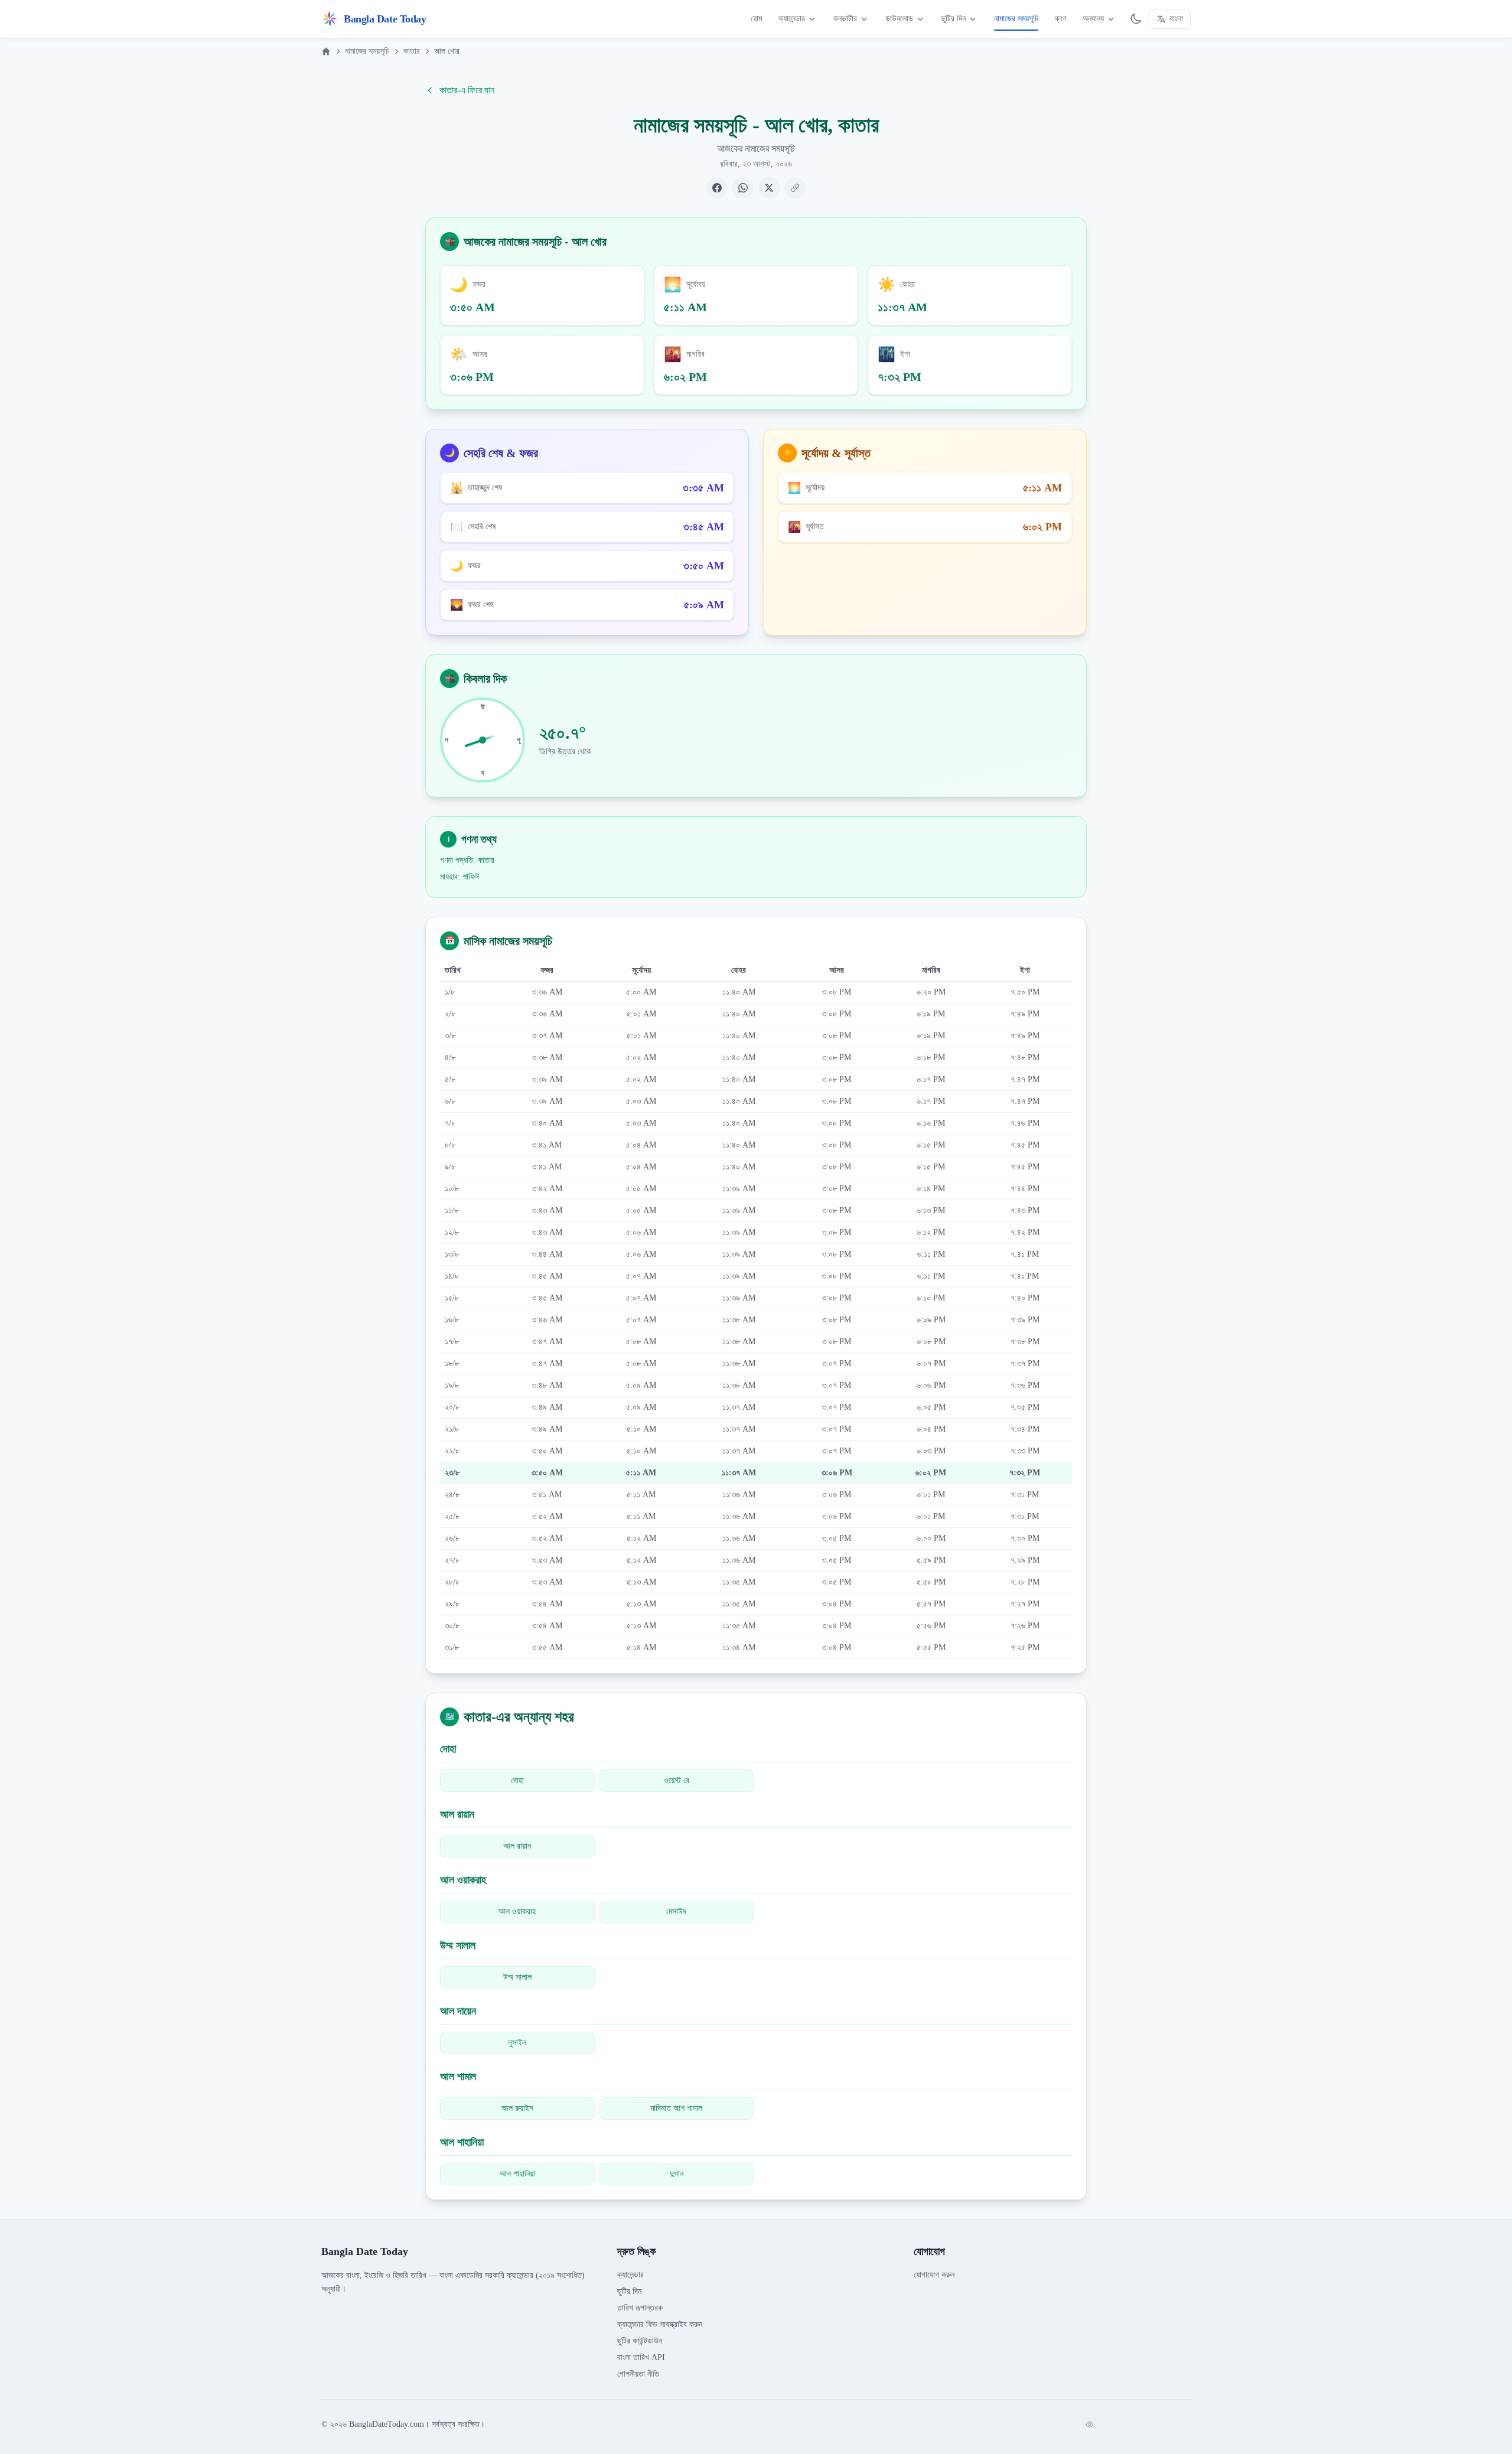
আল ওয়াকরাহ (517, 1912)
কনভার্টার (845, 19)
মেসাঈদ (676, 1912)
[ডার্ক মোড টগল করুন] (1136, 19)
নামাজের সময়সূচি (1016, 19)
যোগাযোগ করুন (934, 2275)
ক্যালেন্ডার (792, 19)
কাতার (412, 51)
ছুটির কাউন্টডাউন (640, 2341)
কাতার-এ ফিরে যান (467, 90)
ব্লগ (1060, 19)
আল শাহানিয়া (517, 2174)
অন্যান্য (1093, 19)
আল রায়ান (517, 1846)
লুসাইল (517, 2043)
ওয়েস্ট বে (677, 1780)
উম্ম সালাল (517, 1977)
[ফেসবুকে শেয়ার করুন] (717, 188)
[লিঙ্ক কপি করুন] (795, 188)
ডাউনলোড (899, 19)
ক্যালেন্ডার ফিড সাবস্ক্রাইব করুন (660, 2324)
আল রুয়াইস (517, 2108)
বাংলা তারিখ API (641, 2357)
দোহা (517, 1780)
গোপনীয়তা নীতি (638, 2374)
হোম (756, 19)
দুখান (677, 2174)
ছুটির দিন (954, 19)
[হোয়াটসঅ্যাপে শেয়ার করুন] (743, 188)
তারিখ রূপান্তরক (640, 2308)
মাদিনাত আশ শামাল (676, 2108)
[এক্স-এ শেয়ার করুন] (769, 188)
